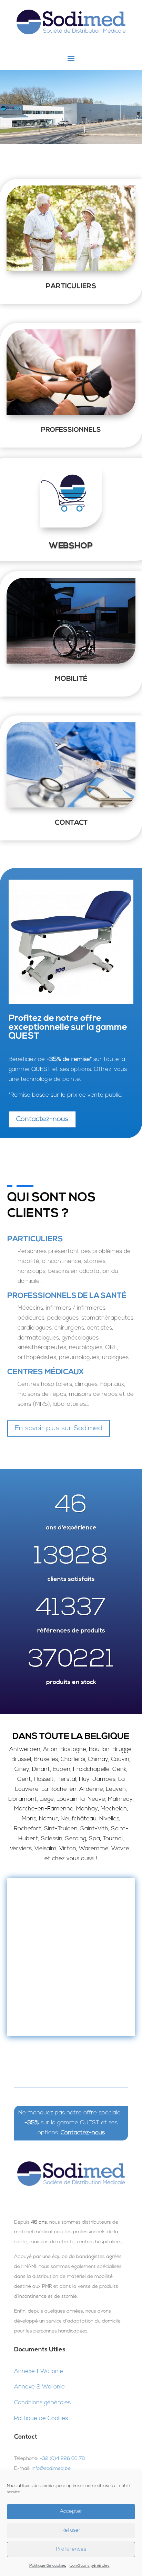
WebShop (71, 546)
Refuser (71, 2530)
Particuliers (71, 286)
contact (71, 823)
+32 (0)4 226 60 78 (62, 2459)
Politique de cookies (48, 2566)
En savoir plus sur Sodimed (59, 1428)
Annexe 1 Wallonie (39, 2371)
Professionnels (71, 430)
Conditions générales (90, 2566)
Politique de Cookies (41, 2419)
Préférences (71, 2549)
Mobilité (71, 679)
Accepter (71, 2512)
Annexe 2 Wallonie (39, 2387)
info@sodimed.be (51, 2469)
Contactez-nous (42, 1119)
